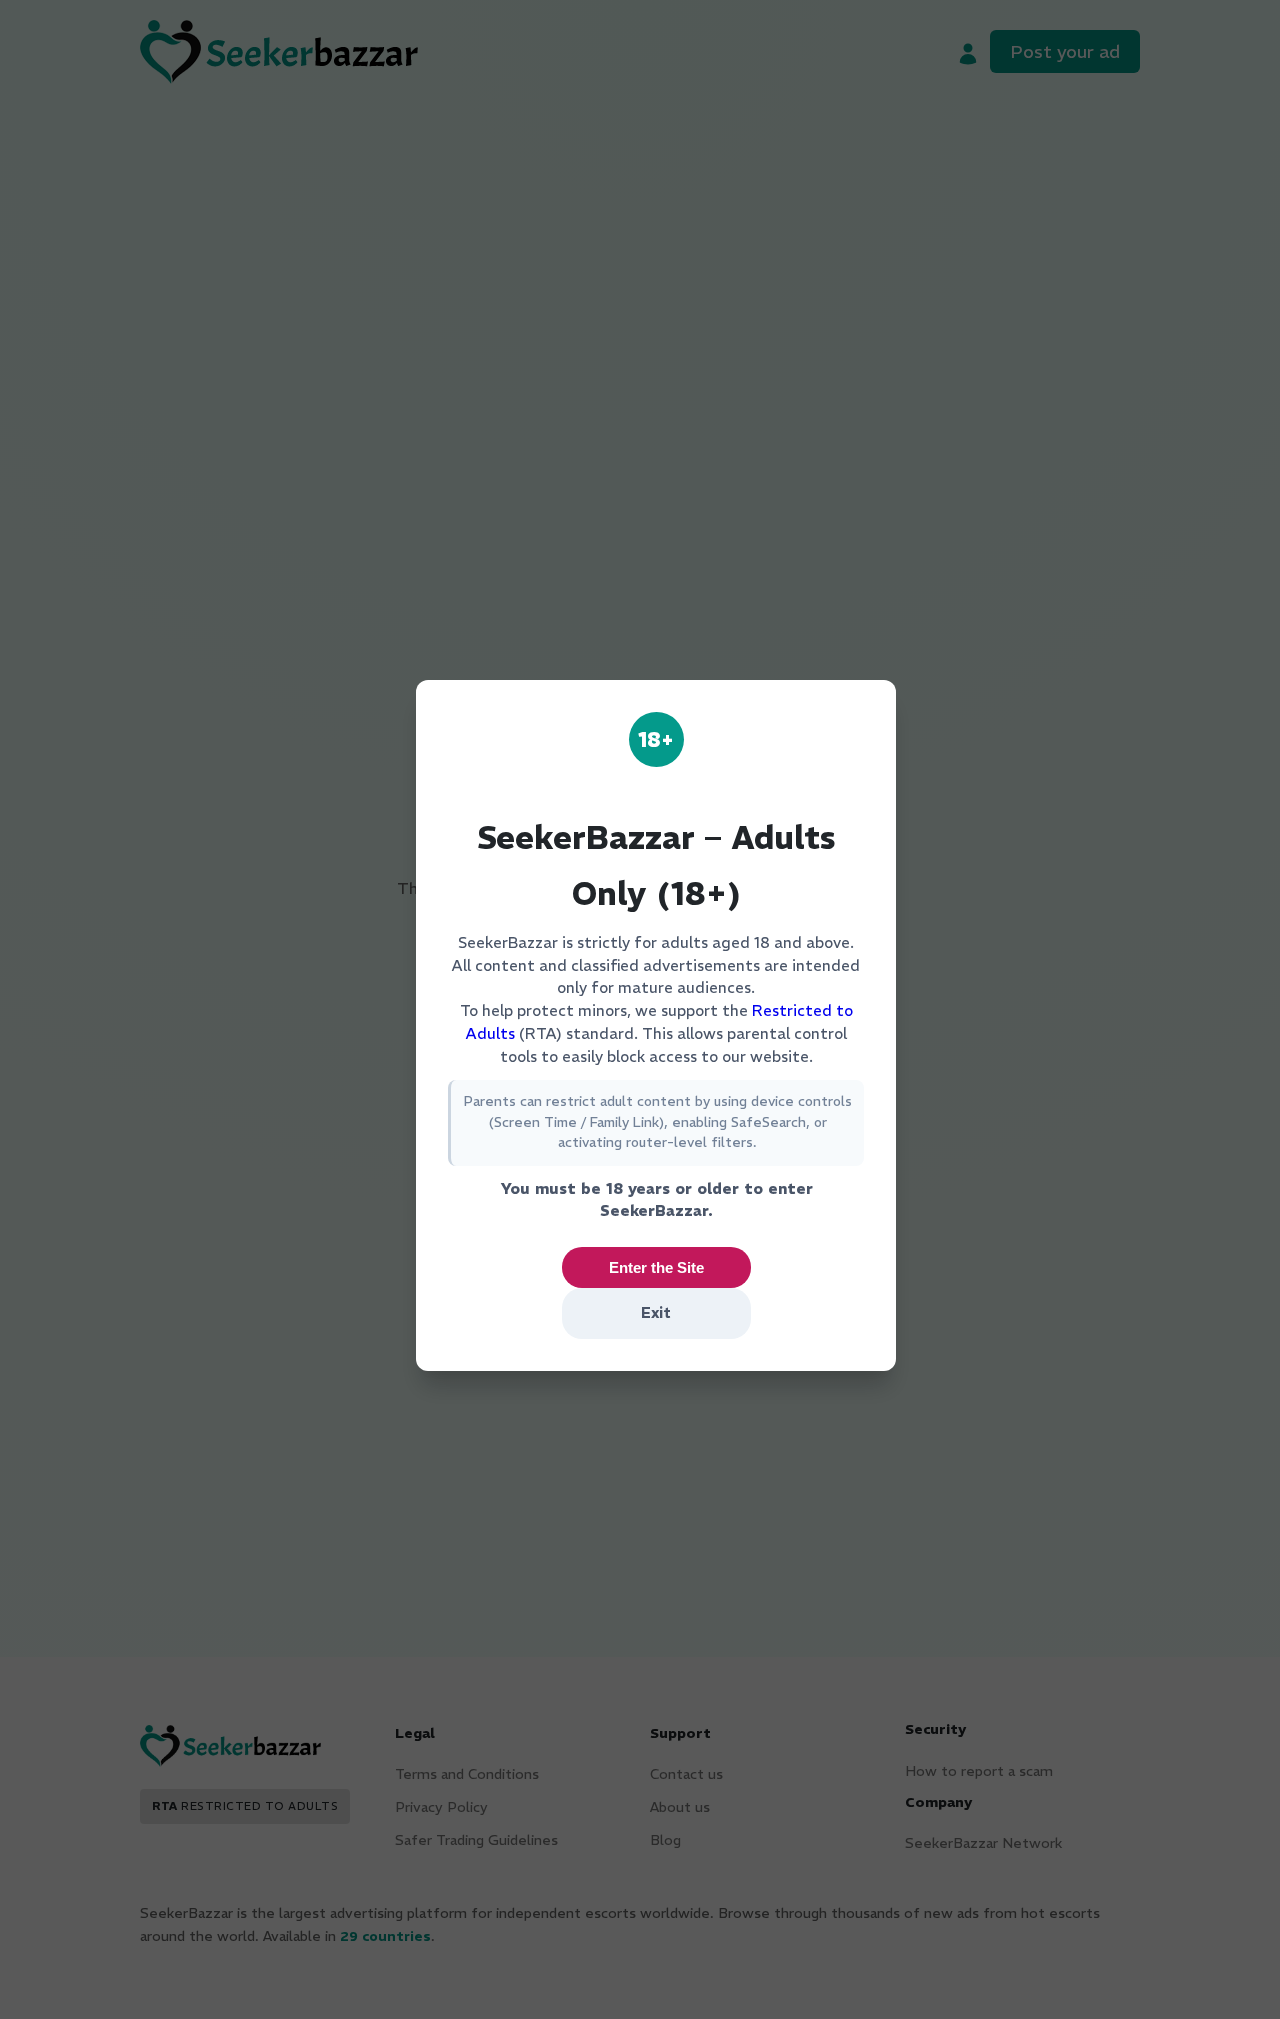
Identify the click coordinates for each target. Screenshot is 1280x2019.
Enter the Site (656, 1267)
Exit (656, 1312)
